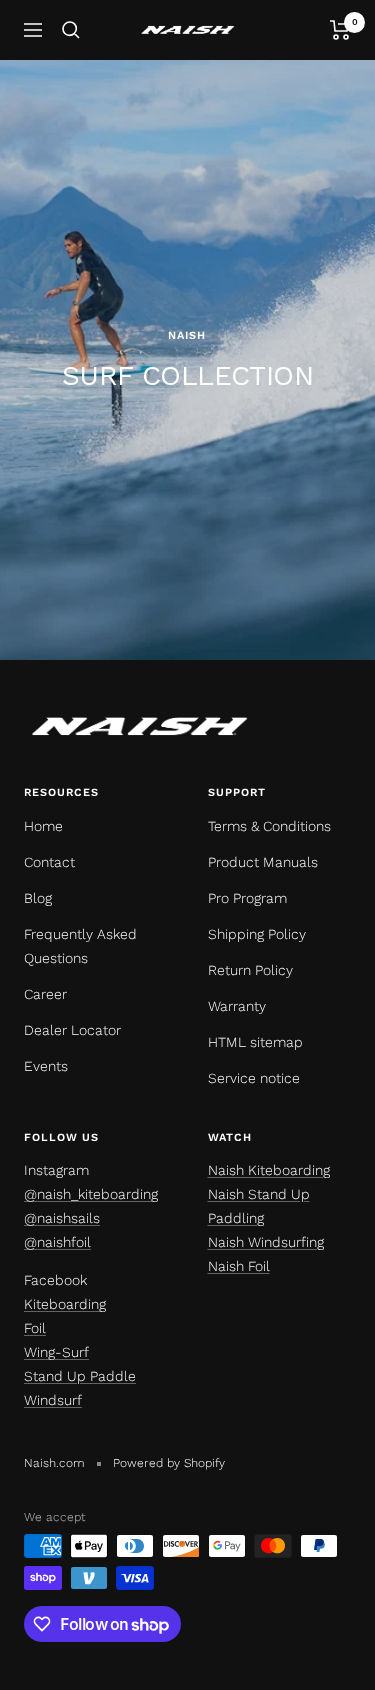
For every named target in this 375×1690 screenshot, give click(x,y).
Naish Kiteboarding (269, 1170)
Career (45, 994)
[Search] (71, 30)
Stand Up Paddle (80, 1376)
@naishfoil (57, 1242)
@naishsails (62, 1218)
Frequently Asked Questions (80, 946)
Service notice (254, 1078)
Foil (35, 1328)
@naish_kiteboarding (91, 1194)
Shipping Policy (257, 934)
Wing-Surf (56, 1352)
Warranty (237, 1006)
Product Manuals (263, 862)
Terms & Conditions (269, 826)
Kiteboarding (65, 1304)
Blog (38, 898)
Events (46, 1066)
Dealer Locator (72, 1030)
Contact (49, 862)
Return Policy (250, 970)
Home (43, 826)
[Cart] (340, 30)
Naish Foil (239, 1266)
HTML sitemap (255, 1042)
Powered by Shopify (169, 1463)
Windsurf (53, 1400)
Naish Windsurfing (266, 1242)
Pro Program (247, 898)
